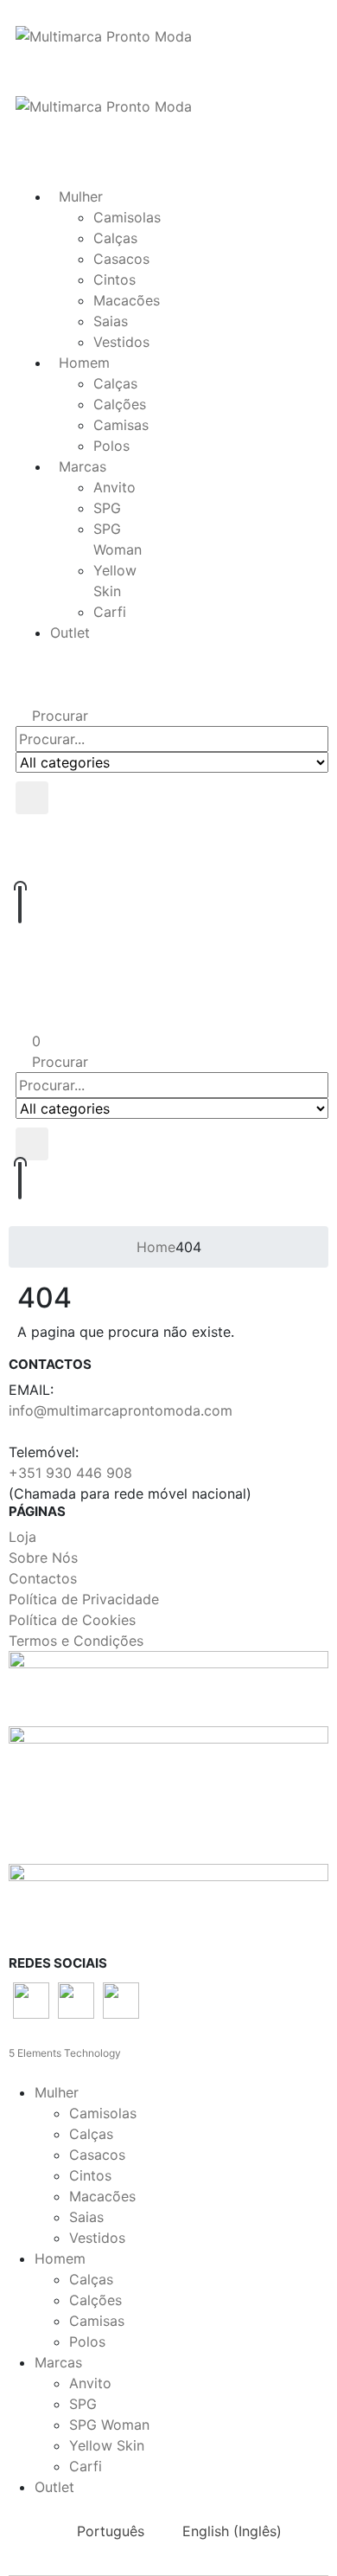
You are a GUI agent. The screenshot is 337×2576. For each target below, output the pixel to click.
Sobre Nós (43, 1558)
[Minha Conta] (172, 832)
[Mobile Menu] (21, 127)
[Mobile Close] (5, 2072)
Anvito (114, 487)
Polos (111, 446)
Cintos (114, 279)
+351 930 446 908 (70, 1473)
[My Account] (168, 1013)
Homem (84, 363)
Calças (115, 238)
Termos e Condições (76, 1641)
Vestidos (121, 342)
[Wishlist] (170, 867)
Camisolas (127, 217)
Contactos (43, 1578)
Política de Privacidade (84, 1599)
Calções (120, 404)
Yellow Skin (107, 2445)
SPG (107, 508)
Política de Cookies (72, 1620)
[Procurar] (32, 798)
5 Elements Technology (65, 2053)
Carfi (110, 612)
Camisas (121, 425)
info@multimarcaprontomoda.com (121, 1410)
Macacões (127, 300)
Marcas (83, 466)
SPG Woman (109, 2425)
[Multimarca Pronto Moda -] (104, 35)
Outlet (70, 633)
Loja (22, 1537)
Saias (111, 321)
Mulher (81, 196)
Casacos (121, 259)
